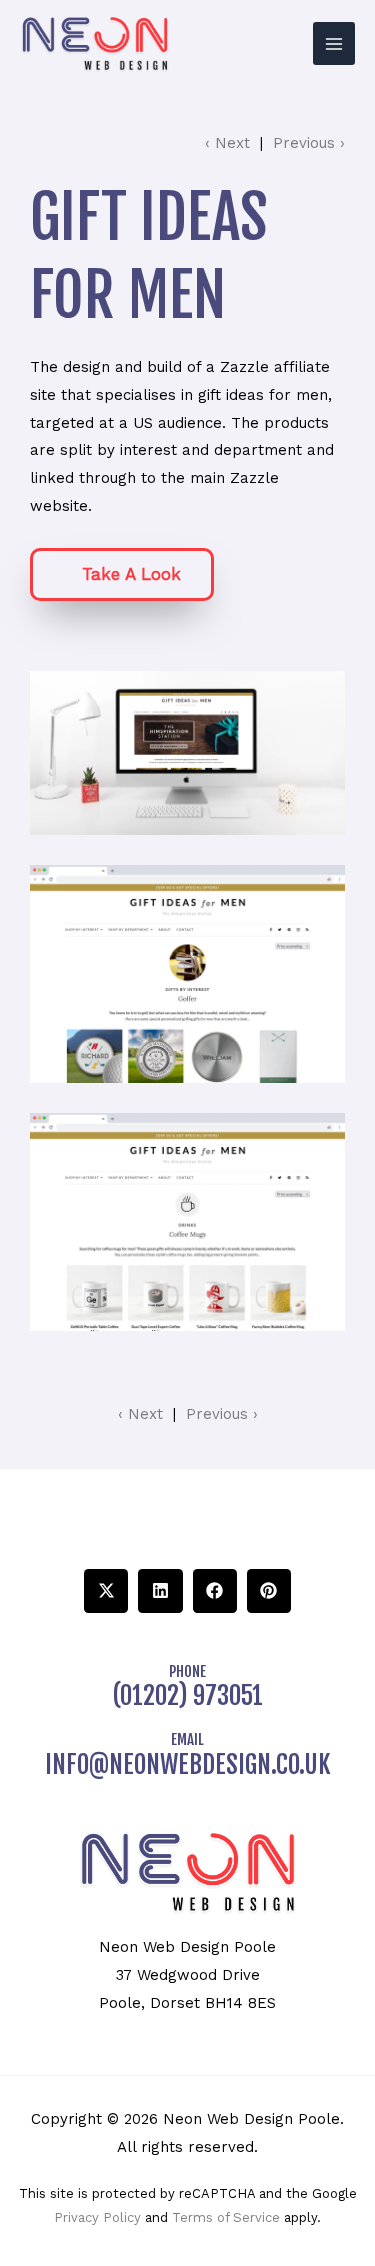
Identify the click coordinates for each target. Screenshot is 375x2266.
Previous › (309, 143)
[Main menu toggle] (334, 43)
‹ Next (227, 143)
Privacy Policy (97, 2217)
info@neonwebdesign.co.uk (188, 1764)
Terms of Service (226, 2217)
